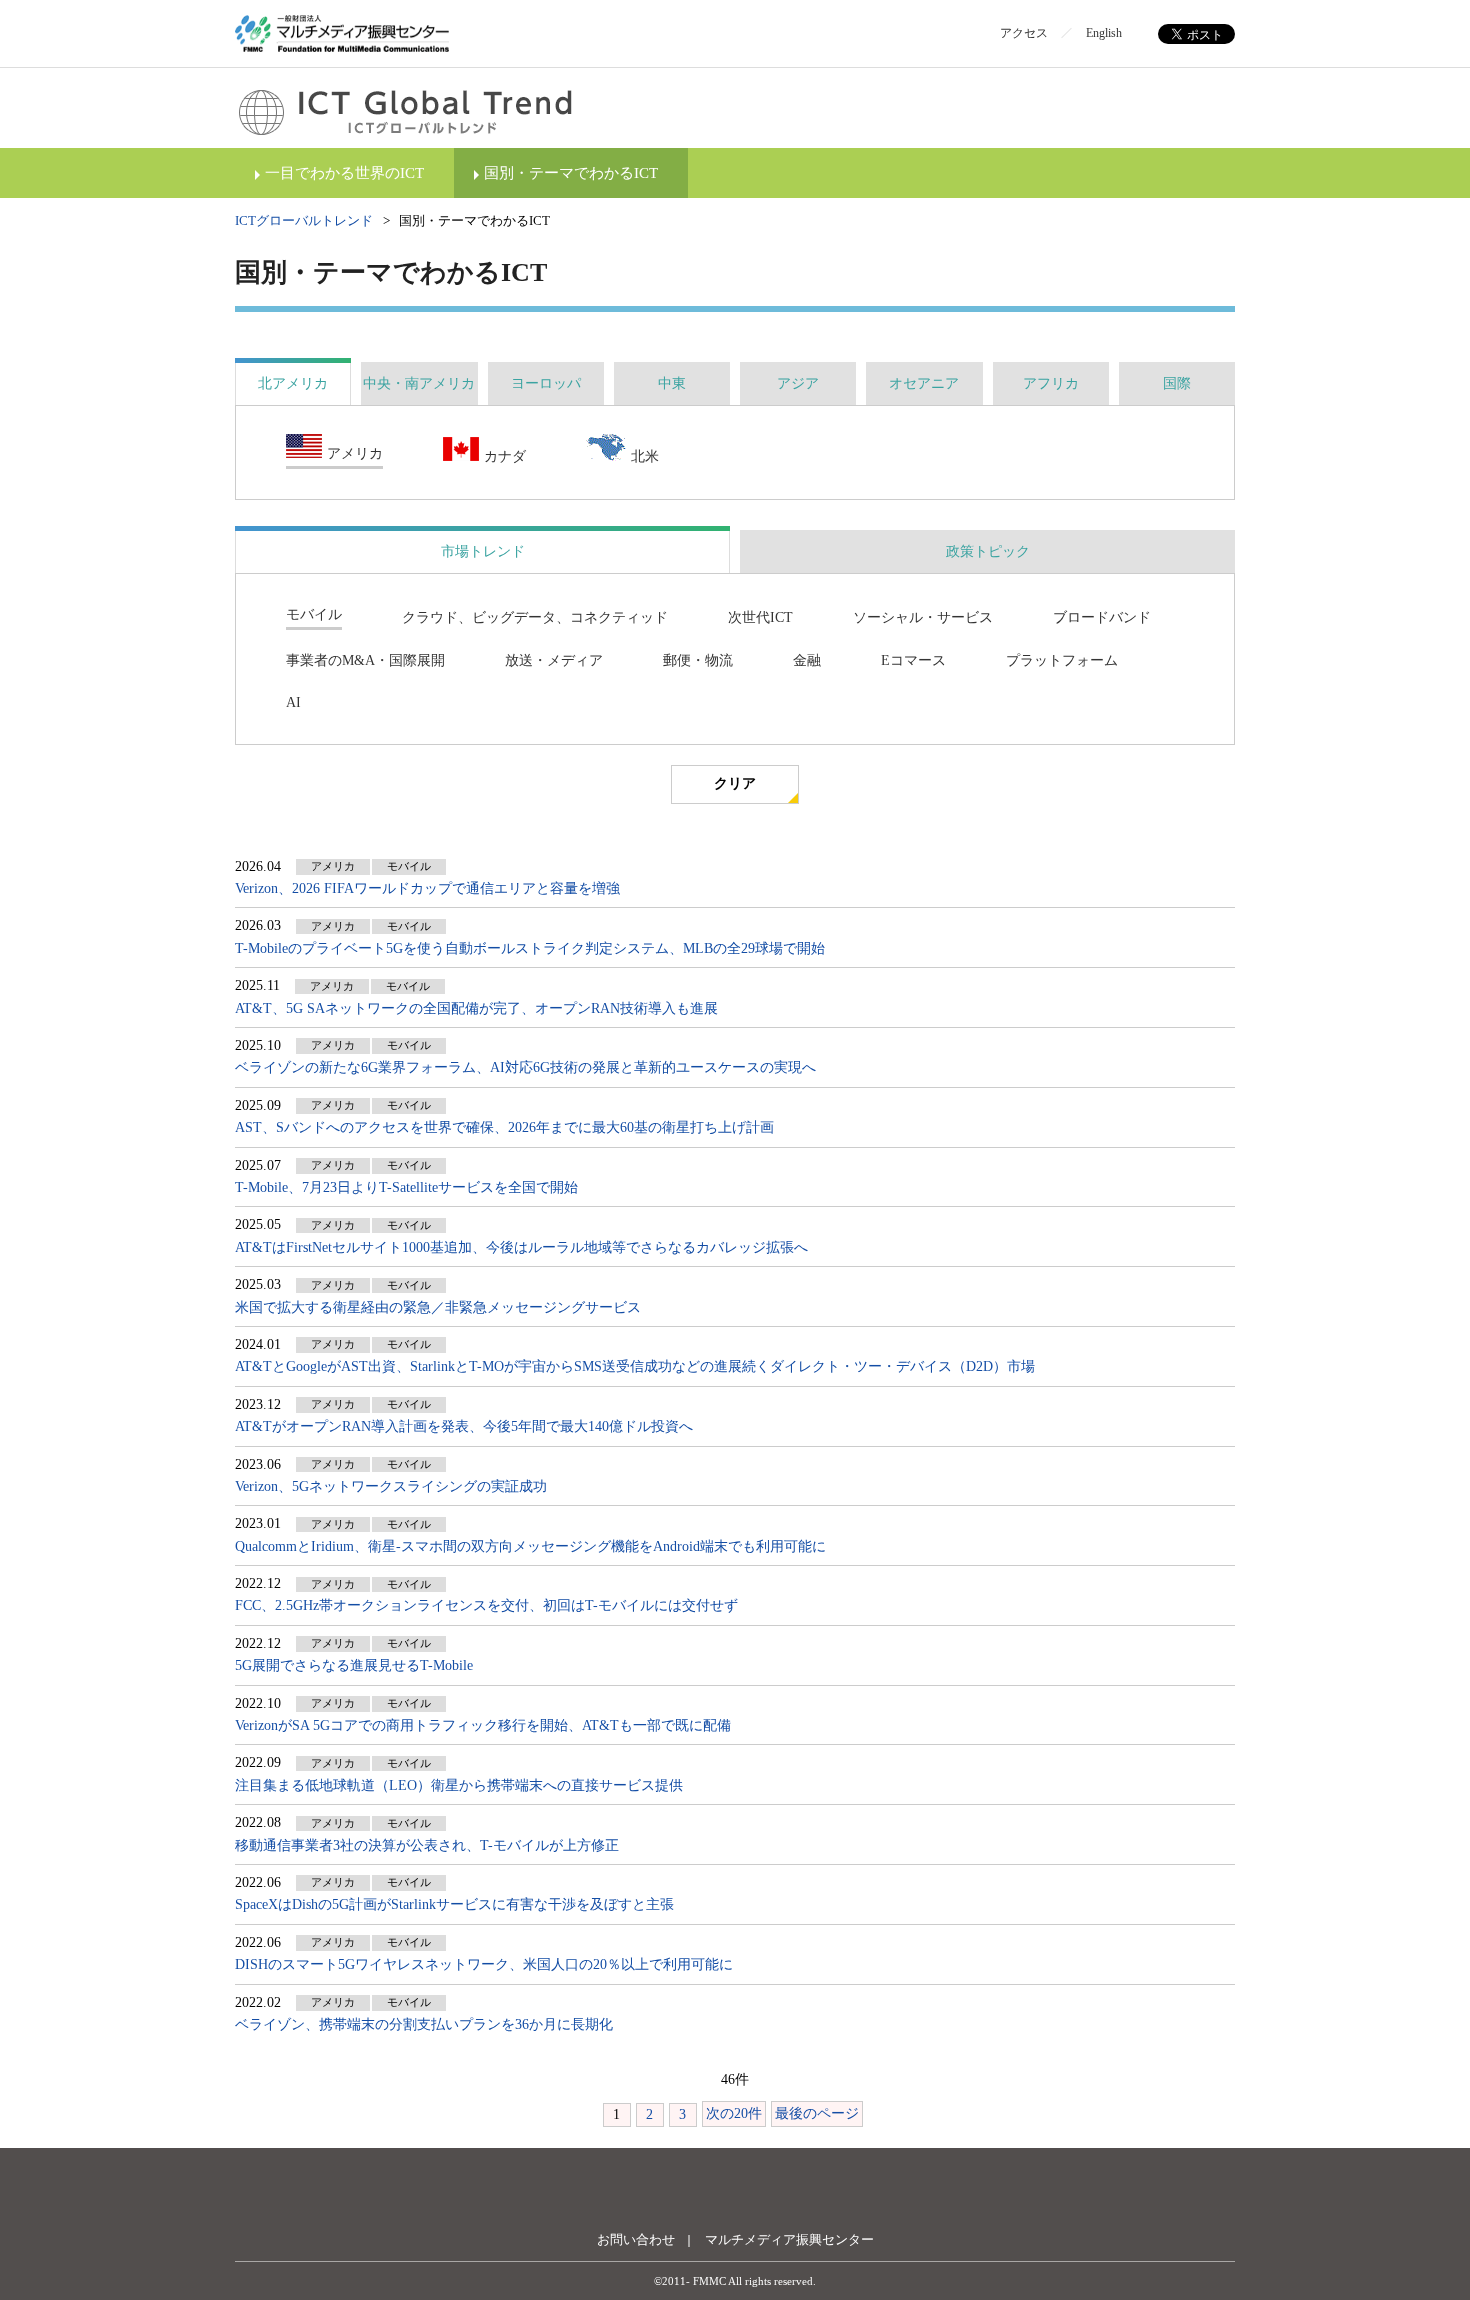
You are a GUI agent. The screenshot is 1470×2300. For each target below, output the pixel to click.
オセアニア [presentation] (924, 383)
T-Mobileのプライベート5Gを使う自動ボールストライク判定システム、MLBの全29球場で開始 (530, 948)
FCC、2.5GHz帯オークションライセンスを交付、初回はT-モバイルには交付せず (486, 1605)
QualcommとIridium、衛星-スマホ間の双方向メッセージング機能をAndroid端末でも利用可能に (530, 1546)
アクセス (1024, 33)
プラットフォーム (1062, 660)
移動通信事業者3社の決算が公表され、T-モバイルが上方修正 (427, 1845)
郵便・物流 (698, 660)
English (1104, 33)
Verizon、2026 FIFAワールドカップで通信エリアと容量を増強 (427, 888)
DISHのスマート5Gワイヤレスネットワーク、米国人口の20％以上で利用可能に (484, 1964)
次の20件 (734, 2113)
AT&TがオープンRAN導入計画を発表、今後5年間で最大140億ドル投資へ (464, 1426)
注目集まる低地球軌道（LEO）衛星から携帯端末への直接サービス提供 (459, 1785)
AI (293, 702)
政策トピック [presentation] (988, 551)
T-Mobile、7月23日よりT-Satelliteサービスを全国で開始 (406, 1187)
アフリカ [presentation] (1051, 383)
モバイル (314, 614)
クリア (735, 783)
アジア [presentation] (798, 383)
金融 (807, 660)
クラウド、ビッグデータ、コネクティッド (535, 617)
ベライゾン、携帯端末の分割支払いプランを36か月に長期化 (424, 2024)
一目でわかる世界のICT (344, 173)
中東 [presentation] (672, 383)
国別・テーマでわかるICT (571, 173)
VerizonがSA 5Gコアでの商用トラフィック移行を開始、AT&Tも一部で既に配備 (483, 1725)
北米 (645, 456)
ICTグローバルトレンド (304, 220)
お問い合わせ (636, 2239)
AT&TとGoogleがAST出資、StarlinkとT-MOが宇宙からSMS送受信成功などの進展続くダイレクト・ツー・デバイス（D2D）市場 (635, 1366)
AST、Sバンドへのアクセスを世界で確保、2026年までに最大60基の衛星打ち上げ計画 (504, 1127)
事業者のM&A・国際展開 (365, 660)
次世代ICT (760, 617)
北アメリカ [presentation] (293, 383)
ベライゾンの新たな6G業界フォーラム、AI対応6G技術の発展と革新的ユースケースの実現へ (525, 1067)
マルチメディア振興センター (789, 2239)
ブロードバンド (1102, 617)
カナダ (505, 456)
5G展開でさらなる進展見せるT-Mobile (354, 1665)
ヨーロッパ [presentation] (546, 383)
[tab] (293, 383)
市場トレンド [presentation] (483, 551)
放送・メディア (554, 660)
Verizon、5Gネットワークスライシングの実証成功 (391, 1486)
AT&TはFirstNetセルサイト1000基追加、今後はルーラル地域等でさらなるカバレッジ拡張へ (521, 1247)
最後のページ (817, 2113)
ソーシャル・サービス (923, 617)
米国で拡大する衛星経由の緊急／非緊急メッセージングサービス (438, 1307)
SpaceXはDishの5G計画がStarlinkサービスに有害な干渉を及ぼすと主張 (454, 1904)
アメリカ (355, 453)
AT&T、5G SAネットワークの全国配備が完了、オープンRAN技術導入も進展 (476, 1008)
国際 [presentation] (1177, 383)
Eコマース (913, 660)
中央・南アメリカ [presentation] (419, 383)
